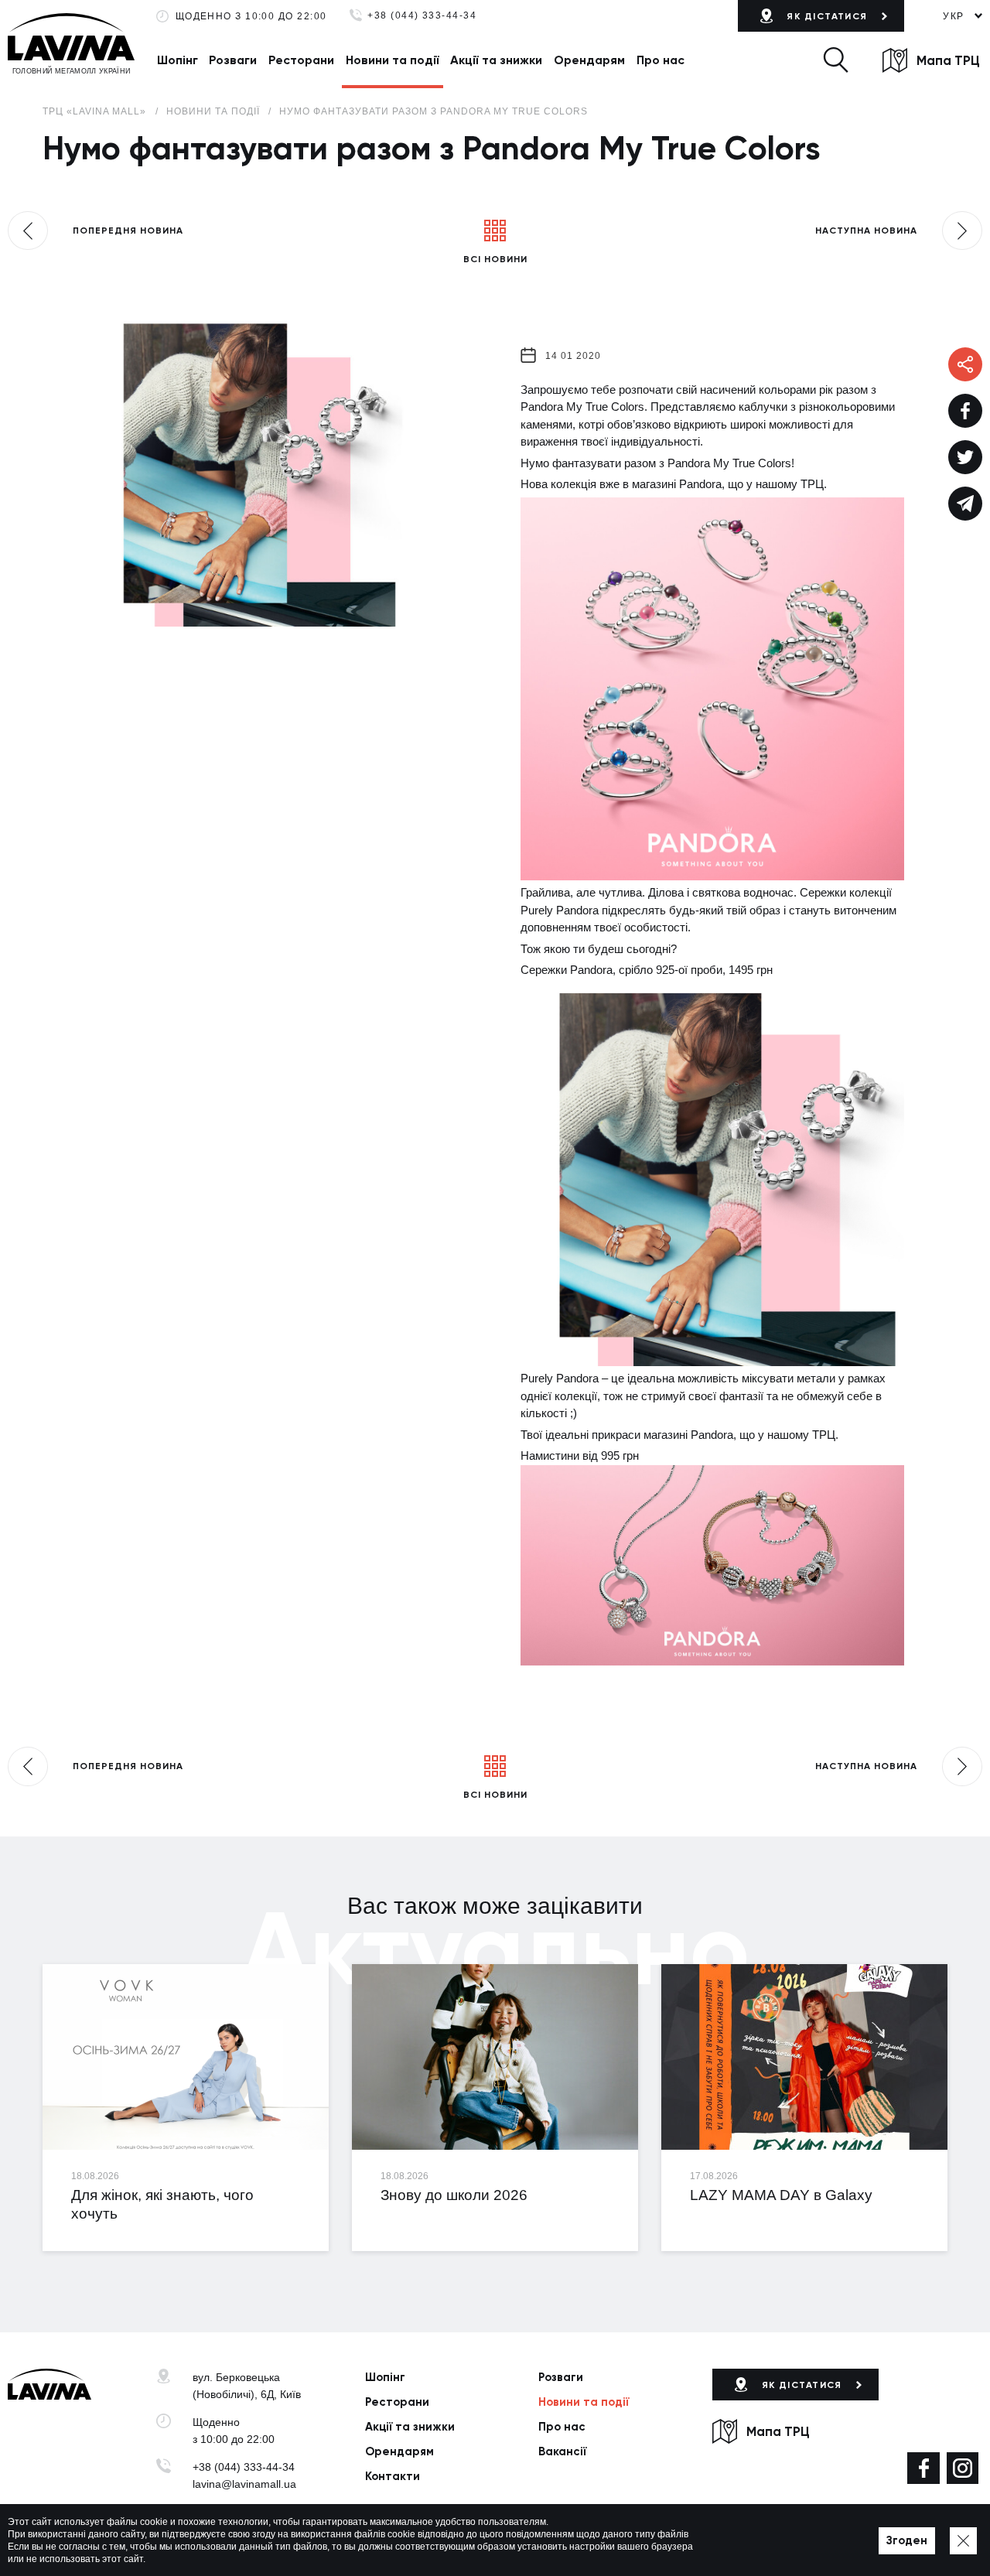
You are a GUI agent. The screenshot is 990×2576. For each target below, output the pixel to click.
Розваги (233, 60)
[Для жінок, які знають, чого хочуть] (186, 2057)
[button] (835, 60)
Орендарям (589, 60)
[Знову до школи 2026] (495, 2057)
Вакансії (562, 2451)
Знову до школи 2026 (454, 2195)
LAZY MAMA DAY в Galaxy (781, 2195)
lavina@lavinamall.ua (244, 2484)
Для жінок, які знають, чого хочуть (162, 2204)
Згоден (907, 2540)
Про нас (661, 60)
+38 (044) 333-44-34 (422, 16)
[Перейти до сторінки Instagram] (963, 2468)
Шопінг (178, 60)
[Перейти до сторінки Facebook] (923, 2468)
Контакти (393, 2476)
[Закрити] (963, 2541)
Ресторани (301, 60)
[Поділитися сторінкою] (965, 411)
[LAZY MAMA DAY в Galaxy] (804, 2057)
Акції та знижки (496, 60)
